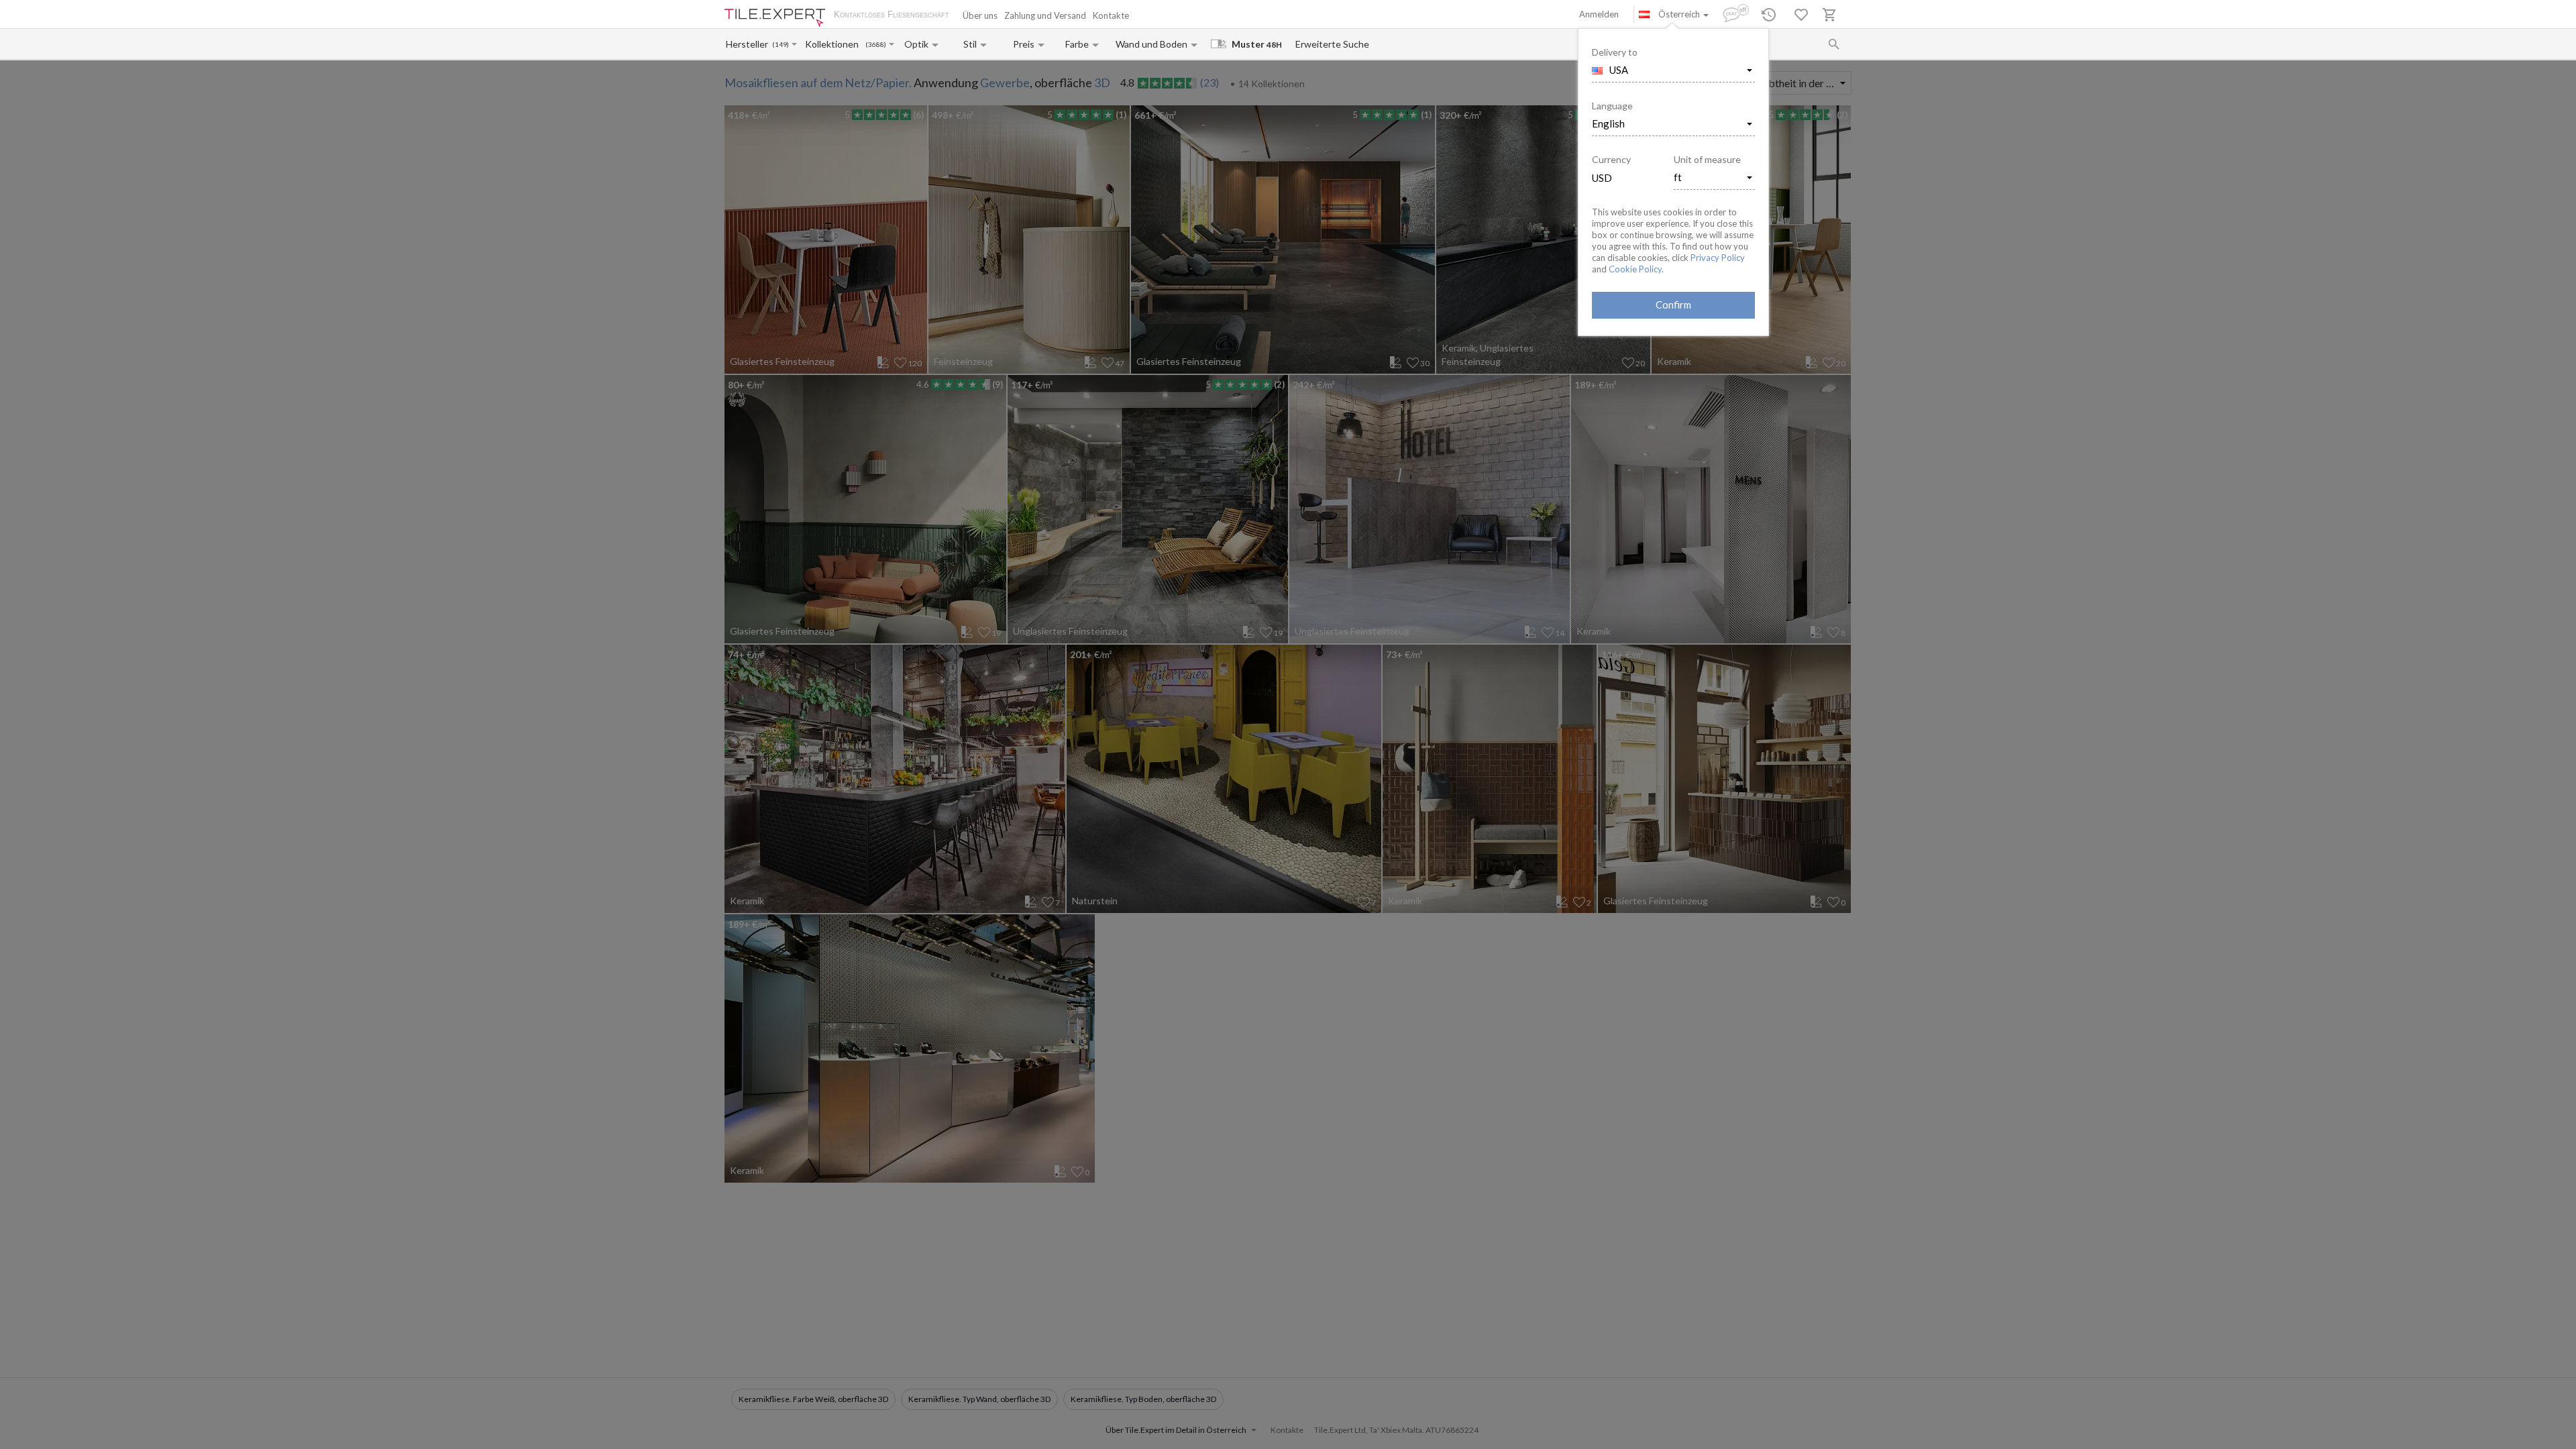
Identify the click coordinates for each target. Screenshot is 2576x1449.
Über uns (980, 15)
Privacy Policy (1718, 258)
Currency (1611, 159)
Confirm (1673, 305)
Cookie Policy (1635, 269)
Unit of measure (1707, 159)
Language (1612, 106)
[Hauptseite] (775, 18)
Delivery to (1615, 52)
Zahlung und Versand (1045, 15)
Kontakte (1111, 15)
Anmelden (1599, 14)
